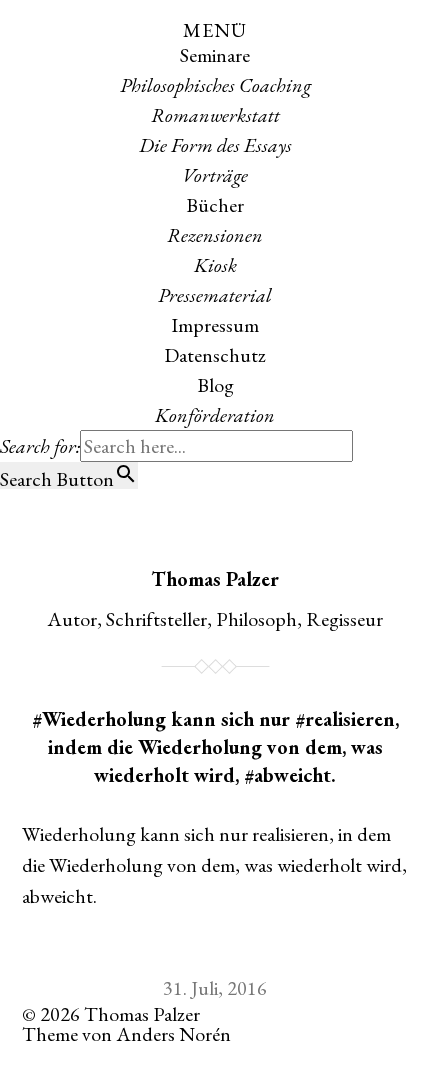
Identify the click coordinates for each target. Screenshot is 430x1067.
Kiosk (215, 265)
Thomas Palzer (215, 579)
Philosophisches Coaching (215, 85)
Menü (215, 30)
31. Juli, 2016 (215, 988)
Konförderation (215, 415)
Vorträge (215, 175)
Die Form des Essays (215, 145)
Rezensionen (215, 235)
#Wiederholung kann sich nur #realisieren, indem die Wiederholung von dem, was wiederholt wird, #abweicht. (215, 747)
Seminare (215, 55)
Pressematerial (215, 295)
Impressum (215, 325)
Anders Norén (173, 1034)
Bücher (215, 205)
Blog (215, 385)
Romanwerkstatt (215, 115)
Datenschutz (215, 355)
